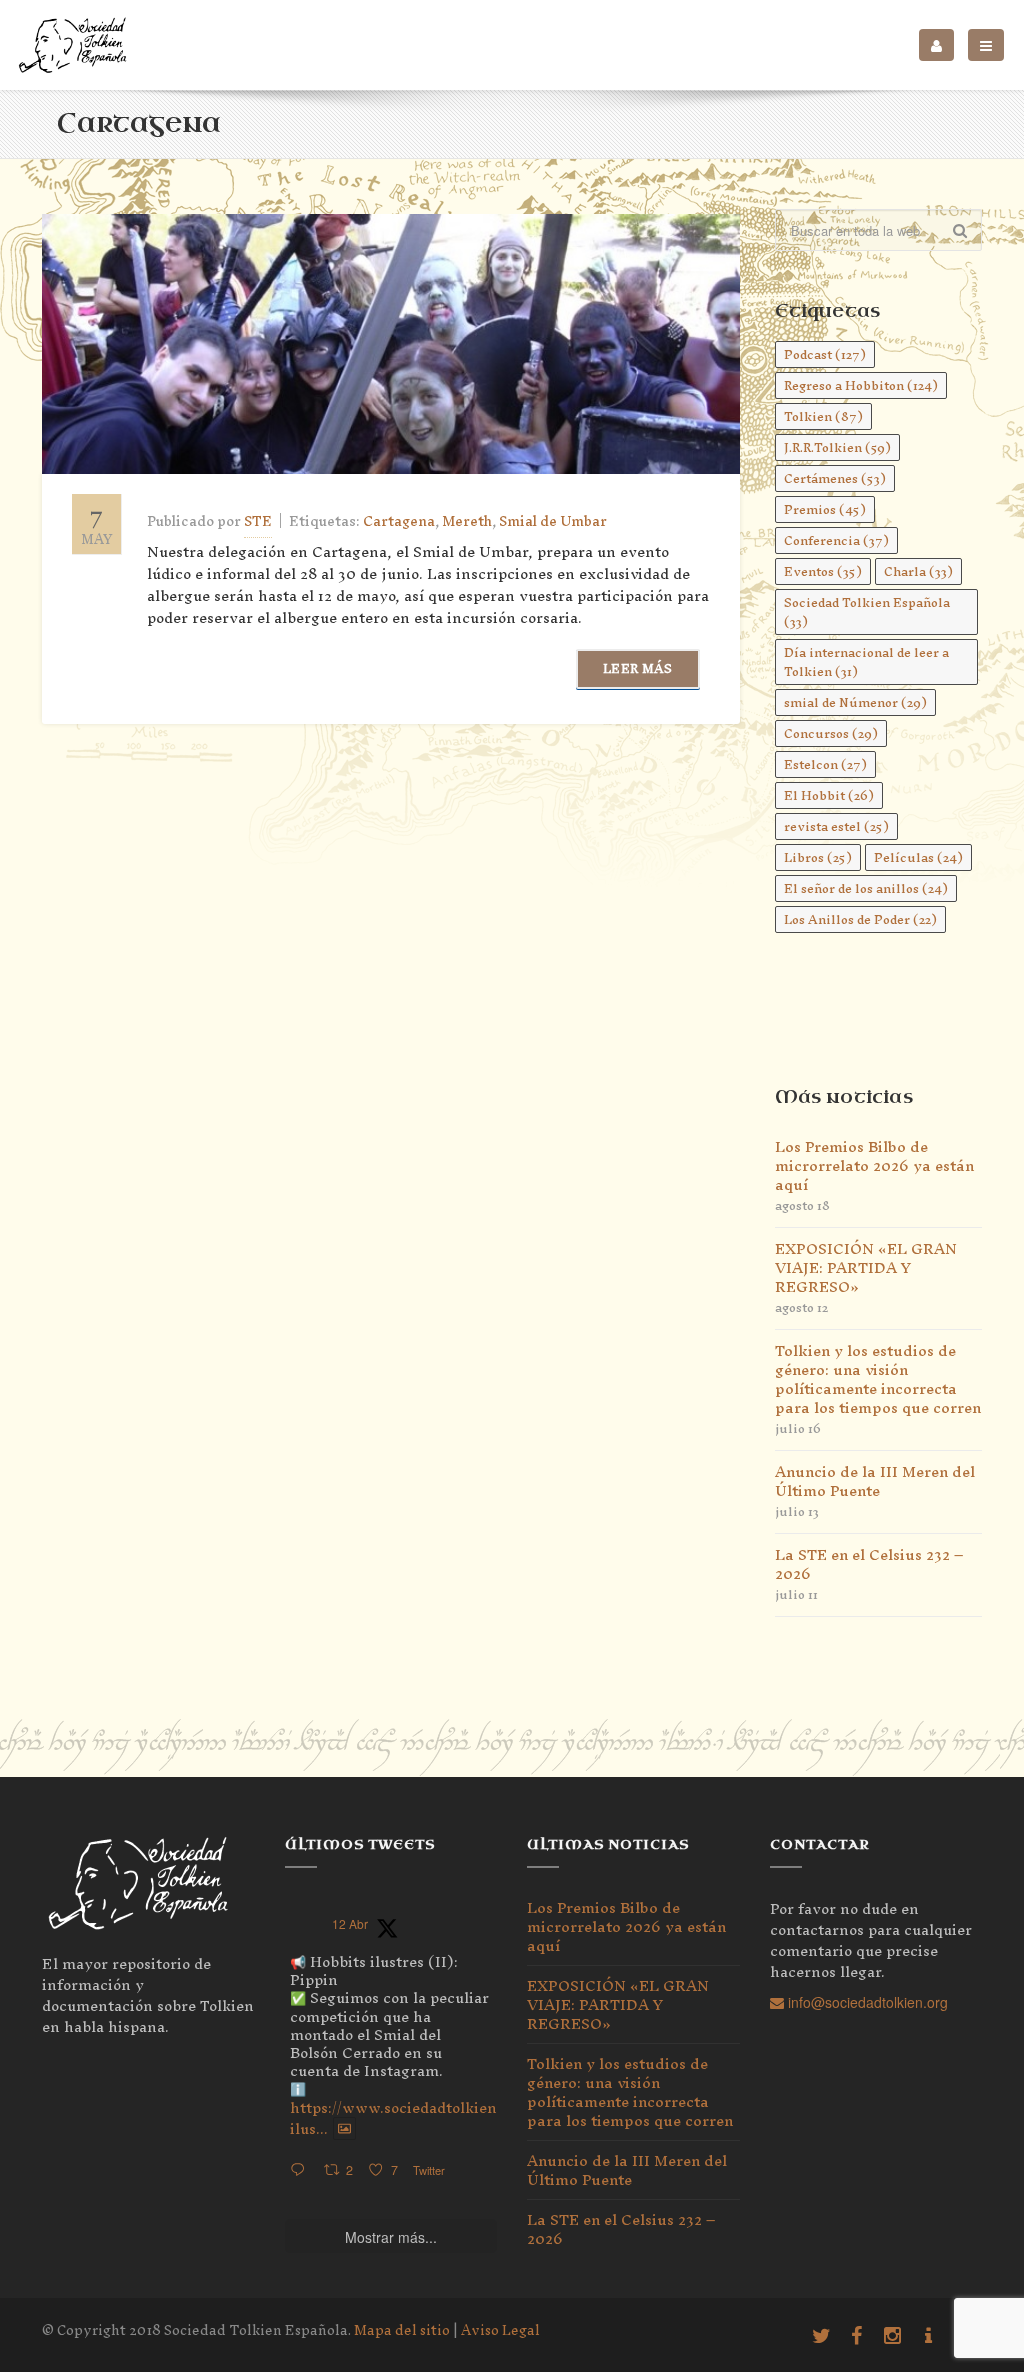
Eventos (823, 571)
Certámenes (835, 478)
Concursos (831, 733)
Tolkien (823, 416)
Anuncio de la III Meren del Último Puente (875, 1481)
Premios (825, 509)
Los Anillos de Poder (860, 919)
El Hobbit (829, 795)
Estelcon (825, 764)
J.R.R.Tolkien (837, 447)
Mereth (467, 521)
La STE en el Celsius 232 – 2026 (869, 1564)
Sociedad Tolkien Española (867, 612)
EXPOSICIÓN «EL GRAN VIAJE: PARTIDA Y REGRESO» (866, 1267)
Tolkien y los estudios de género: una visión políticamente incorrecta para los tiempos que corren (878, 1379)
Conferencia (836, 540)
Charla (918, 571)
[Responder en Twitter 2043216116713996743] (302, 2170)
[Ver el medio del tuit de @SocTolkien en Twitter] (344, 2129)
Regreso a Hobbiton (861, 385)
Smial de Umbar (553, 521)
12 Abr (350, 1923)
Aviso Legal (500, 2330)
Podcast (825, 354)
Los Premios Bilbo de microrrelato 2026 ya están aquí (874, 1165)
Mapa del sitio (402, 2330)
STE (258, 521)
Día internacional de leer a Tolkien (866, 662)
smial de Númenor (855, 702)
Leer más (637, 668)
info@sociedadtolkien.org (866, 2002)
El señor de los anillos (866, 888)
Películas (918, 857)
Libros (818, 857)
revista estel (836, 826)
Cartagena (399, 521)
